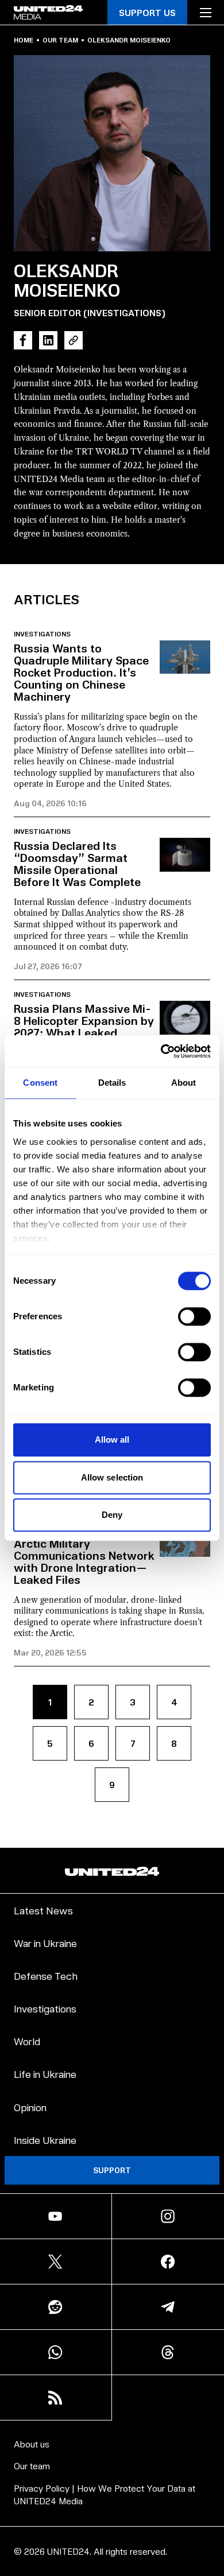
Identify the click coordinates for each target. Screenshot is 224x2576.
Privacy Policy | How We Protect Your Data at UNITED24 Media (105, 2494)
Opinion (30, 2107)
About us (32, 2444)
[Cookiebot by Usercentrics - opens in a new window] (161, 1051)
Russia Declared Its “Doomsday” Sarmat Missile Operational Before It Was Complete (77, 863)
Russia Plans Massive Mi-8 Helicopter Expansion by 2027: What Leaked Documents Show (84, 1026)
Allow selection (112, 1477)
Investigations (42, 634)
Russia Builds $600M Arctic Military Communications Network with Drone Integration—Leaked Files (84, 1555)
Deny (112, 1515)
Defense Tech (46, 1975)
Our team (60, 40)
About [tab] (184, 1083)
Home (24, 40)
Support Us (147, 12)
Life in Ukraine (45, 2074)
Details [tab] (112, 1083)
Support (112, 2170)
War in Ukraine (45, 1943)
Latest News (43, 1910)
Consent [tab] (40, 1083)
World (27, 2041)
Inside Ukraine (45, 2140)
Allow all (112, 1439)
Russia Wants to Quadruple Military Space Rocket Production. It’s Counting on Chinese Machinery (81, 672)
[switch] (194, 1316)
